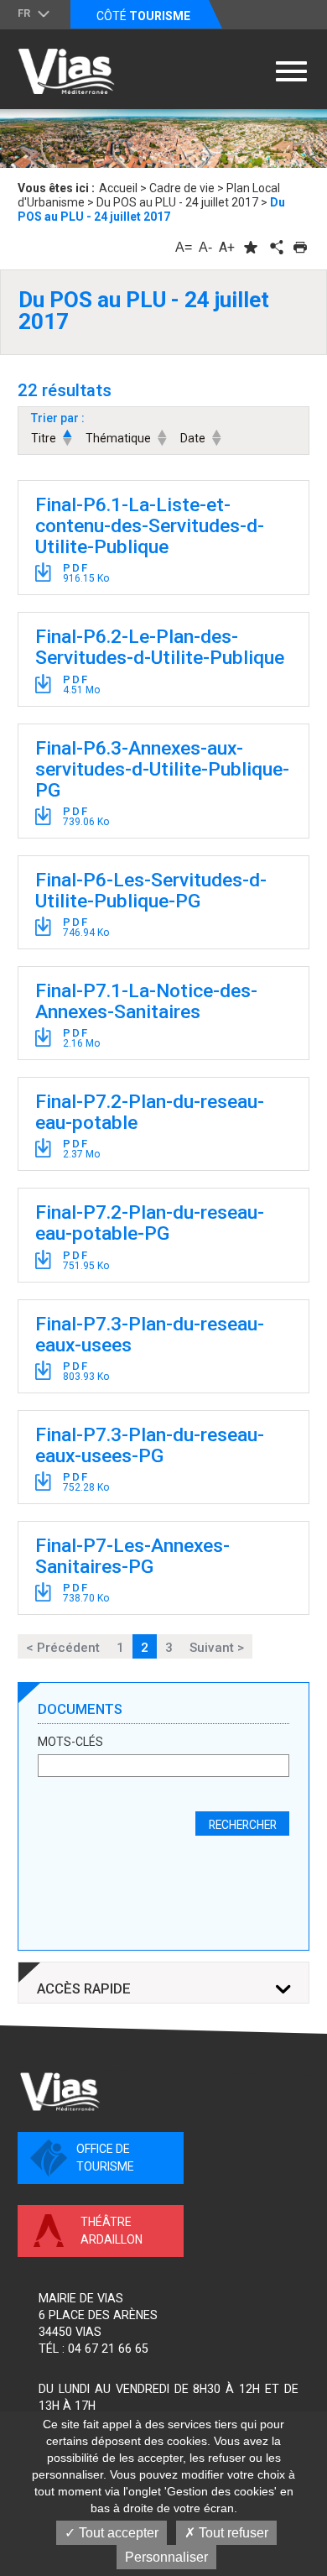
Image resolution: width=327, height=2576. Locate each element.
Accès (84, 1989)
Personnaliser (166, 2557)
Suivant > (217, 1648)
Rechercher (243, 1825)
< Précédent (63, 1648)
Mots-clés (70, 1742)
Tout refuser (232, 2533)
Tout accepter (117, 2533)
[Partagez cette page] (275, 247)
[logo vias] (60, 2092)
